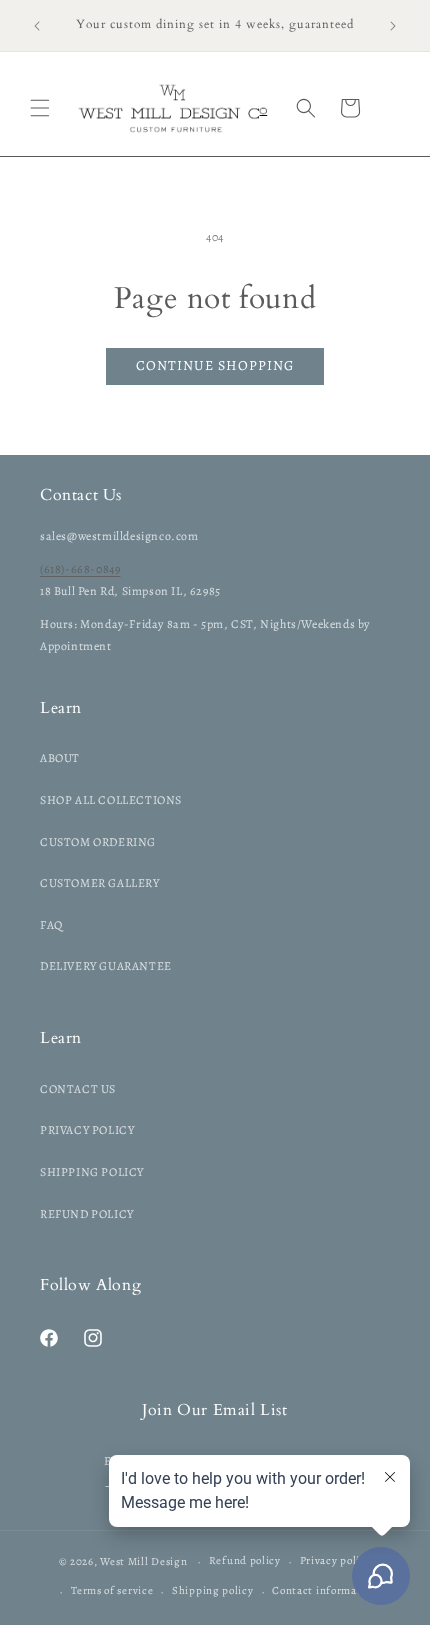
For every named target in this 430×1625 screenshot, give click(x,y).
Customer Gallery (100, 883)
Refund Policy (87, 1214)
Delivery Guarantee (106, 966)
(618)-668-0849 (80, 569)
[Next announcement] (393, 26)
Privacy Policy (87, 1130)
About (60, 758)
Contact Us (78, 1089)
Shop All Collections (111, 800)
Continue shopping (215, 365)
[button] (40, 108)
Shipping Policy (92, 1172)
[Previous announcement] (37, 26)
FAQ (51, 925)
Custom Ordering (98, 842)
